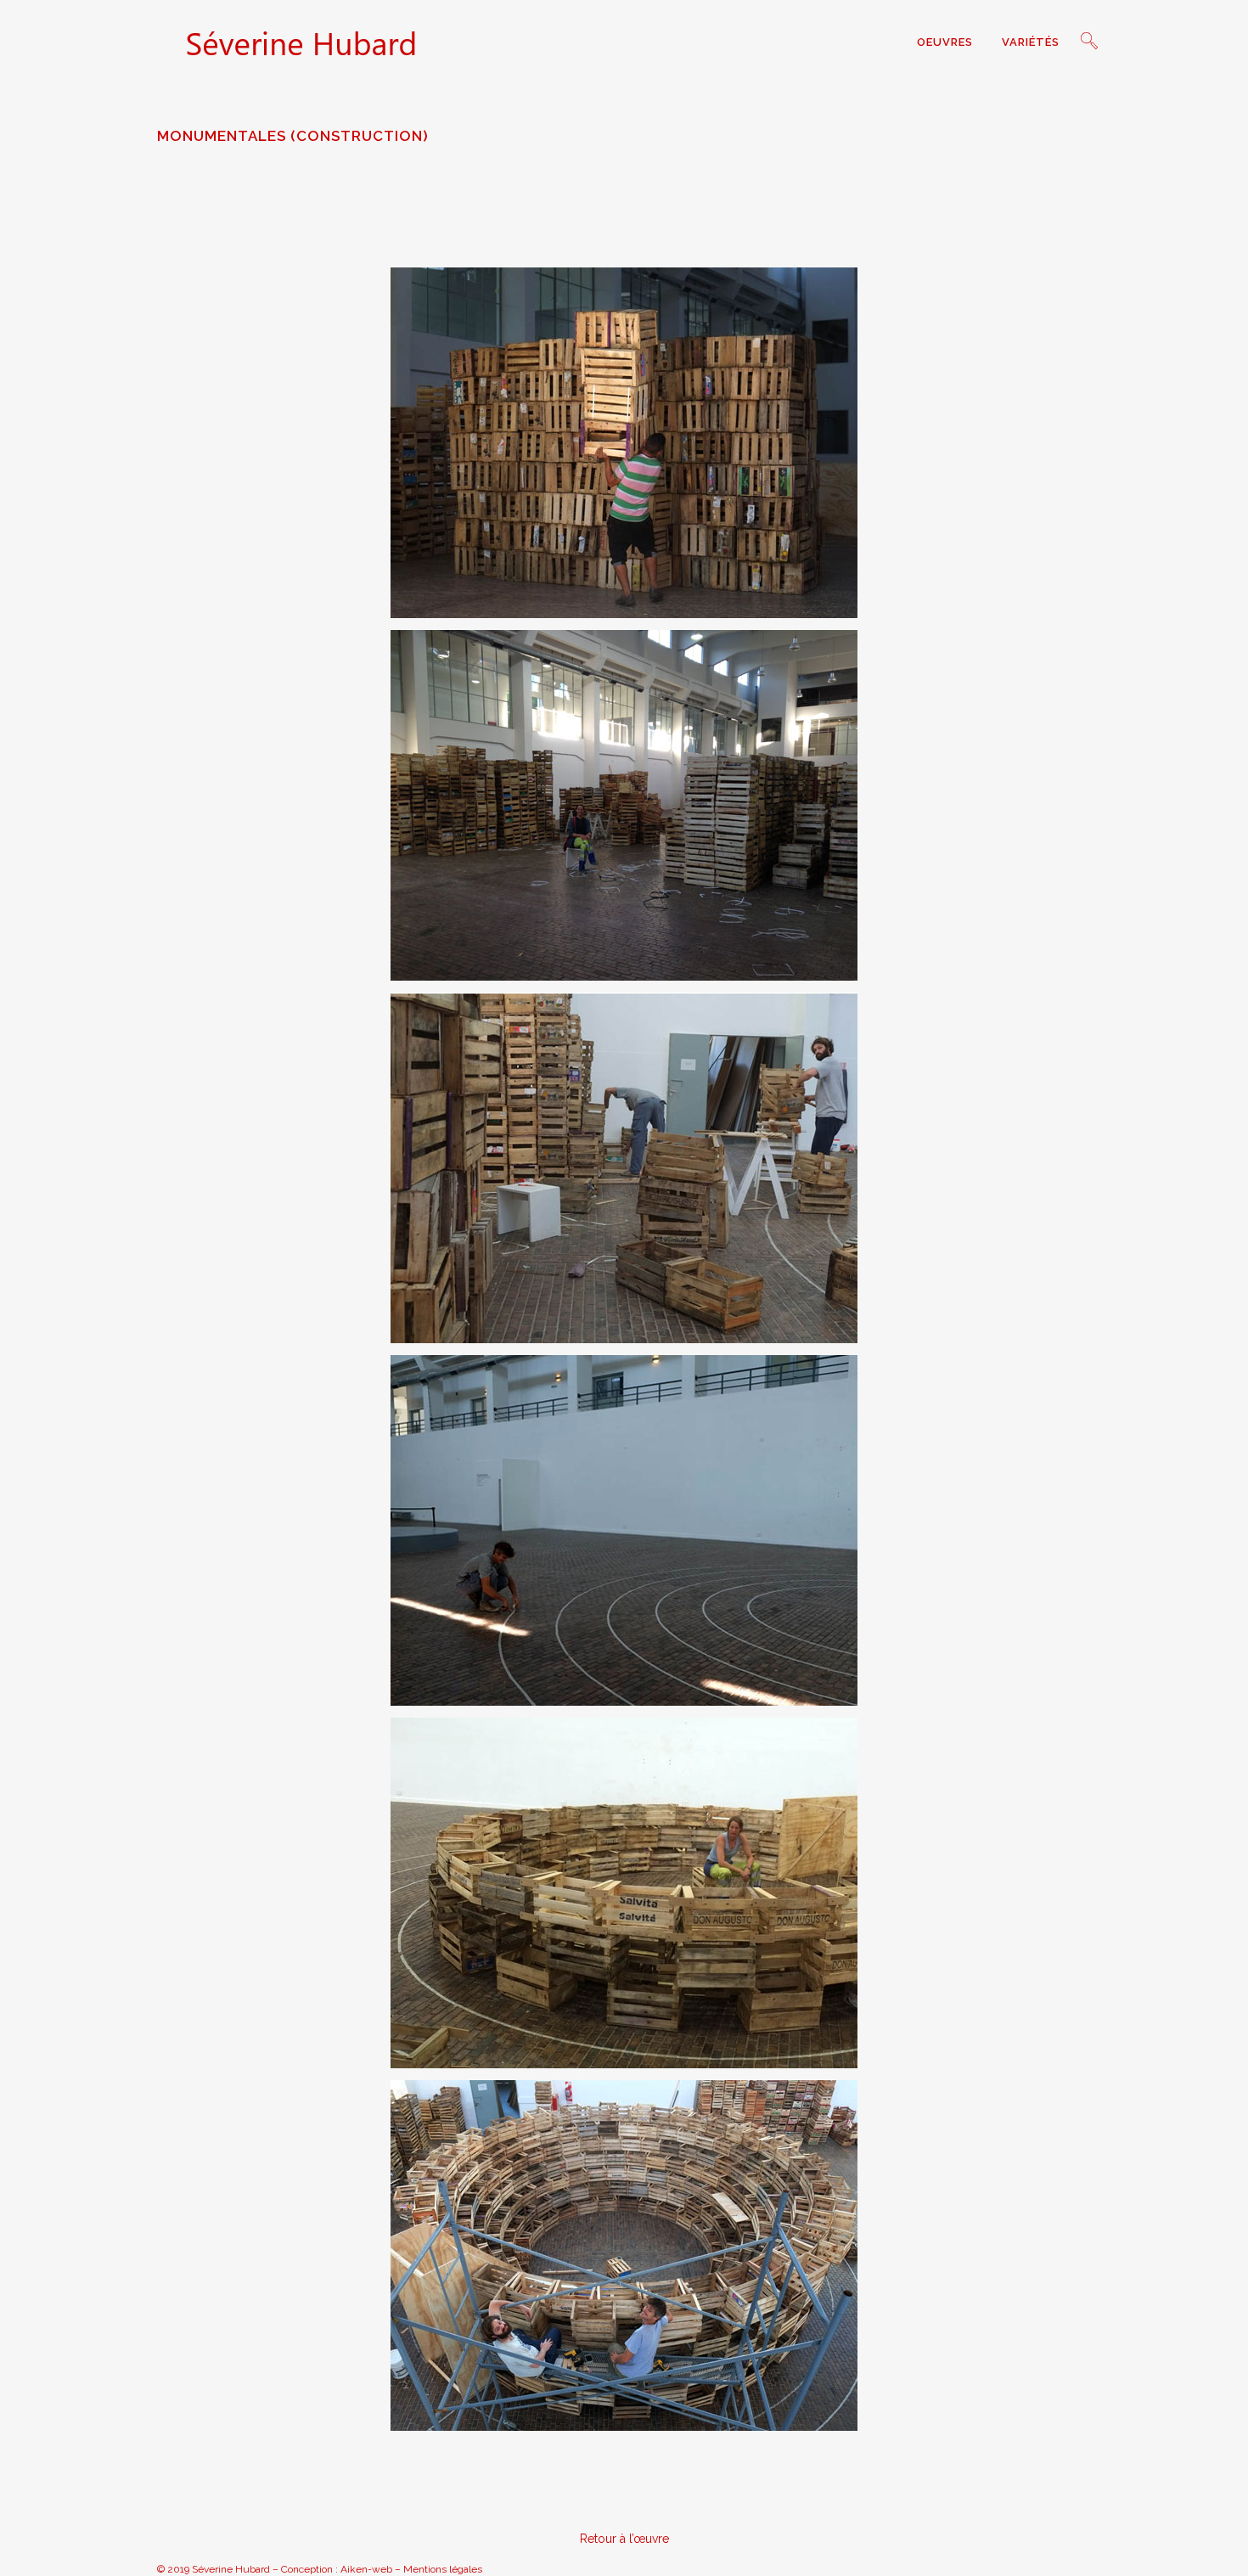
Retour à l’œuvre (624, 2539)
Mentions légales (443, 2569)
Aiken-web (366, 2569)
